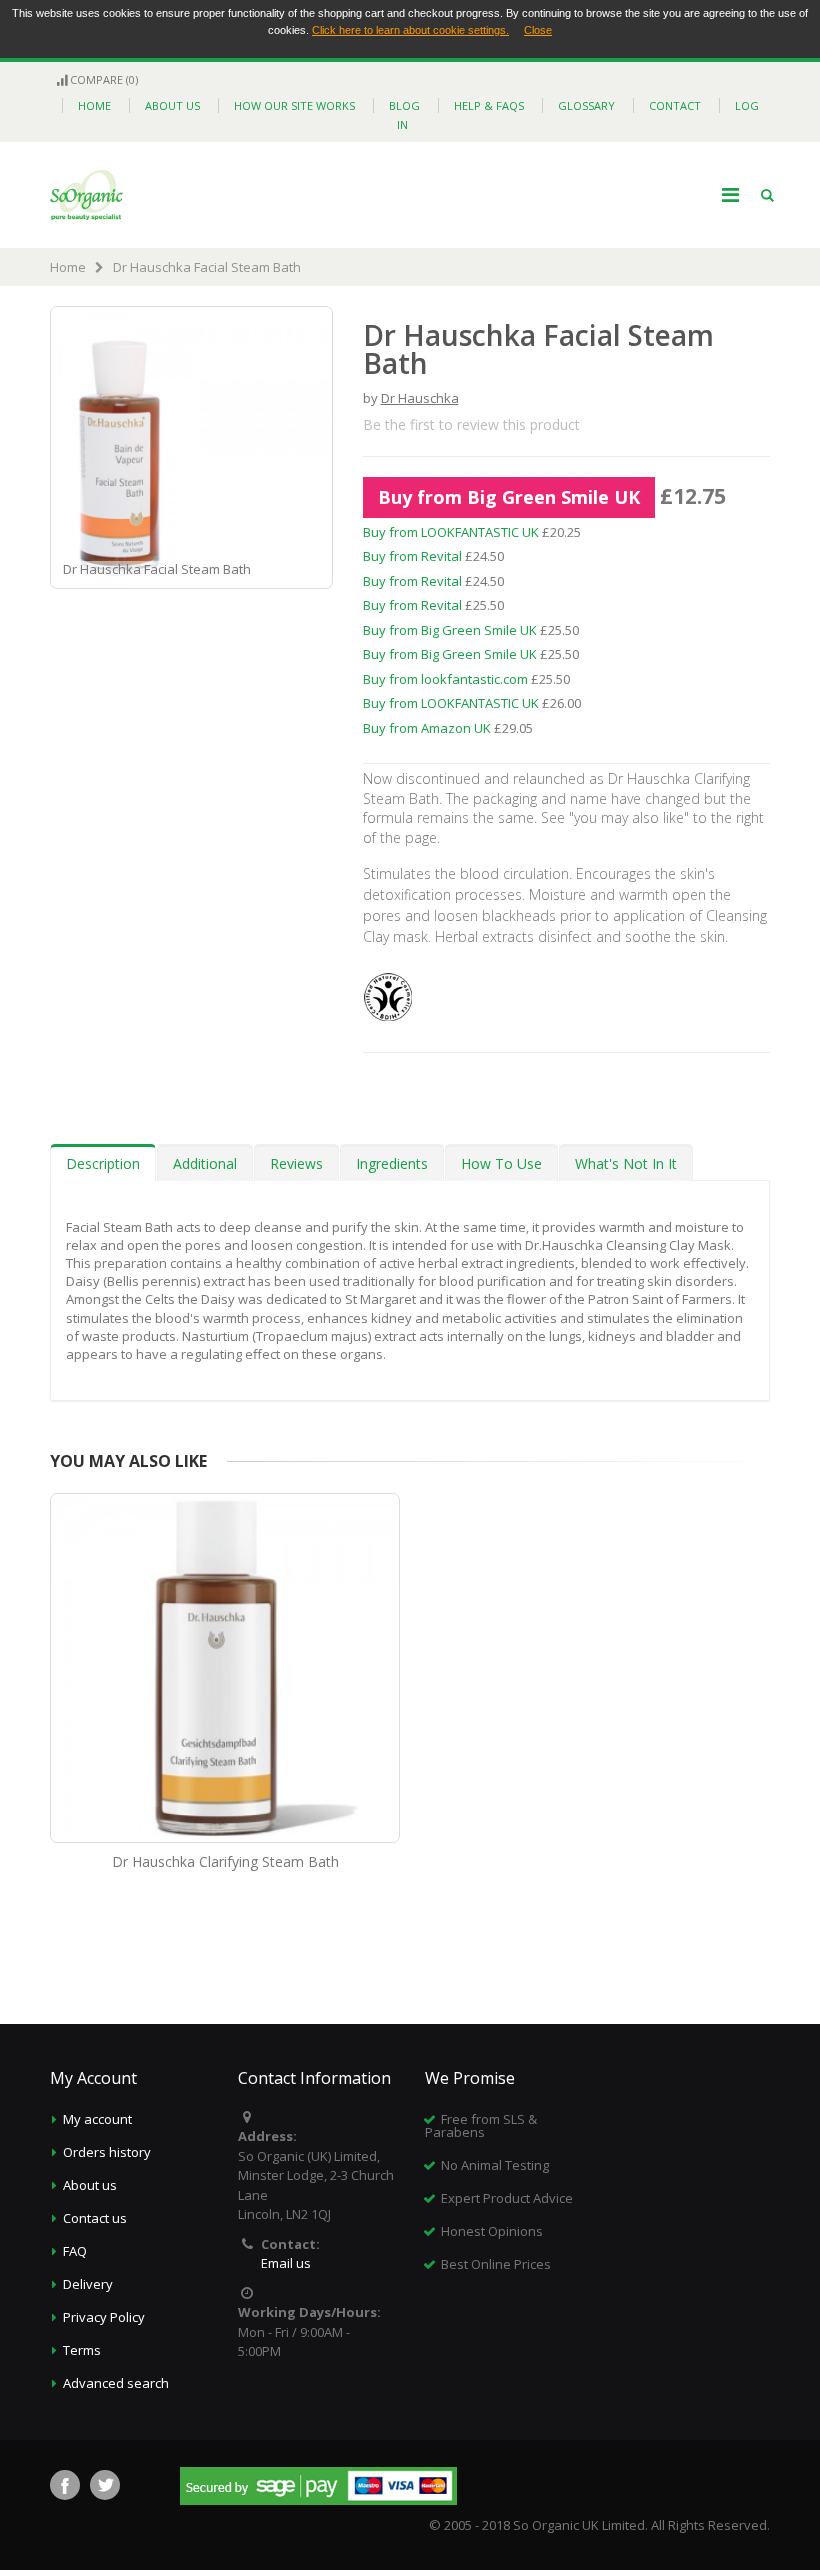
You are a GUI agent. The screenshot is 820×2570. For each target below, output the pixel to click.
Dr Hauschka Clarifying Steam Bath (225, 1861)
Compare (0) (104, 79)
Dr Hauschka (420, 398)
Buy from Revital (412, 556)
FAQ (75, 2251)
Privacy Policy (104, 2317)
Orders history (107, 2152)
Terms (82, 2350)
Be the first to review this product (471, 424)
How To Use (501, 1163)
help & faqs (489, 105)
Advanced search (116, 2383)
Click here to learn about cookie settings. (410, 30)
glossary (586, 105)
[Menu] (730, 194)
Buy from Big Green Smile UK (509, 497)
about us (172, 105)
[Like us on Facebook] (65, 2485)
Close (538, 30)
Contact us (95, 2218)
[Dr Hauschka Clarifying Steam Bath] (225, 1668)
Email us (286, 2263)
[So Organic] (86, 195)
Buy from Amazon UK (427, 728)
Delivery (88, 2284)
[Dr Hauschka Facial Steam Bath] (317, 571)
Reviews (296, 1163)
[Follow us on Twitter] (105, 2485)
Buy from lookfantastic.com (445, 679)
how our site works (294, 105)
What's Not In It (626, 1163)
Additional (205, 1163)
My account (97, 2119)
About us (90, 2185)
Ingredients (392, 1163)
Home (68, 267)
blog (404, 105)
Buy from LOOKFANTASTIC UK (451, 532)
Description (103, 1163)
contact (675, 105)
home (94, 105)
